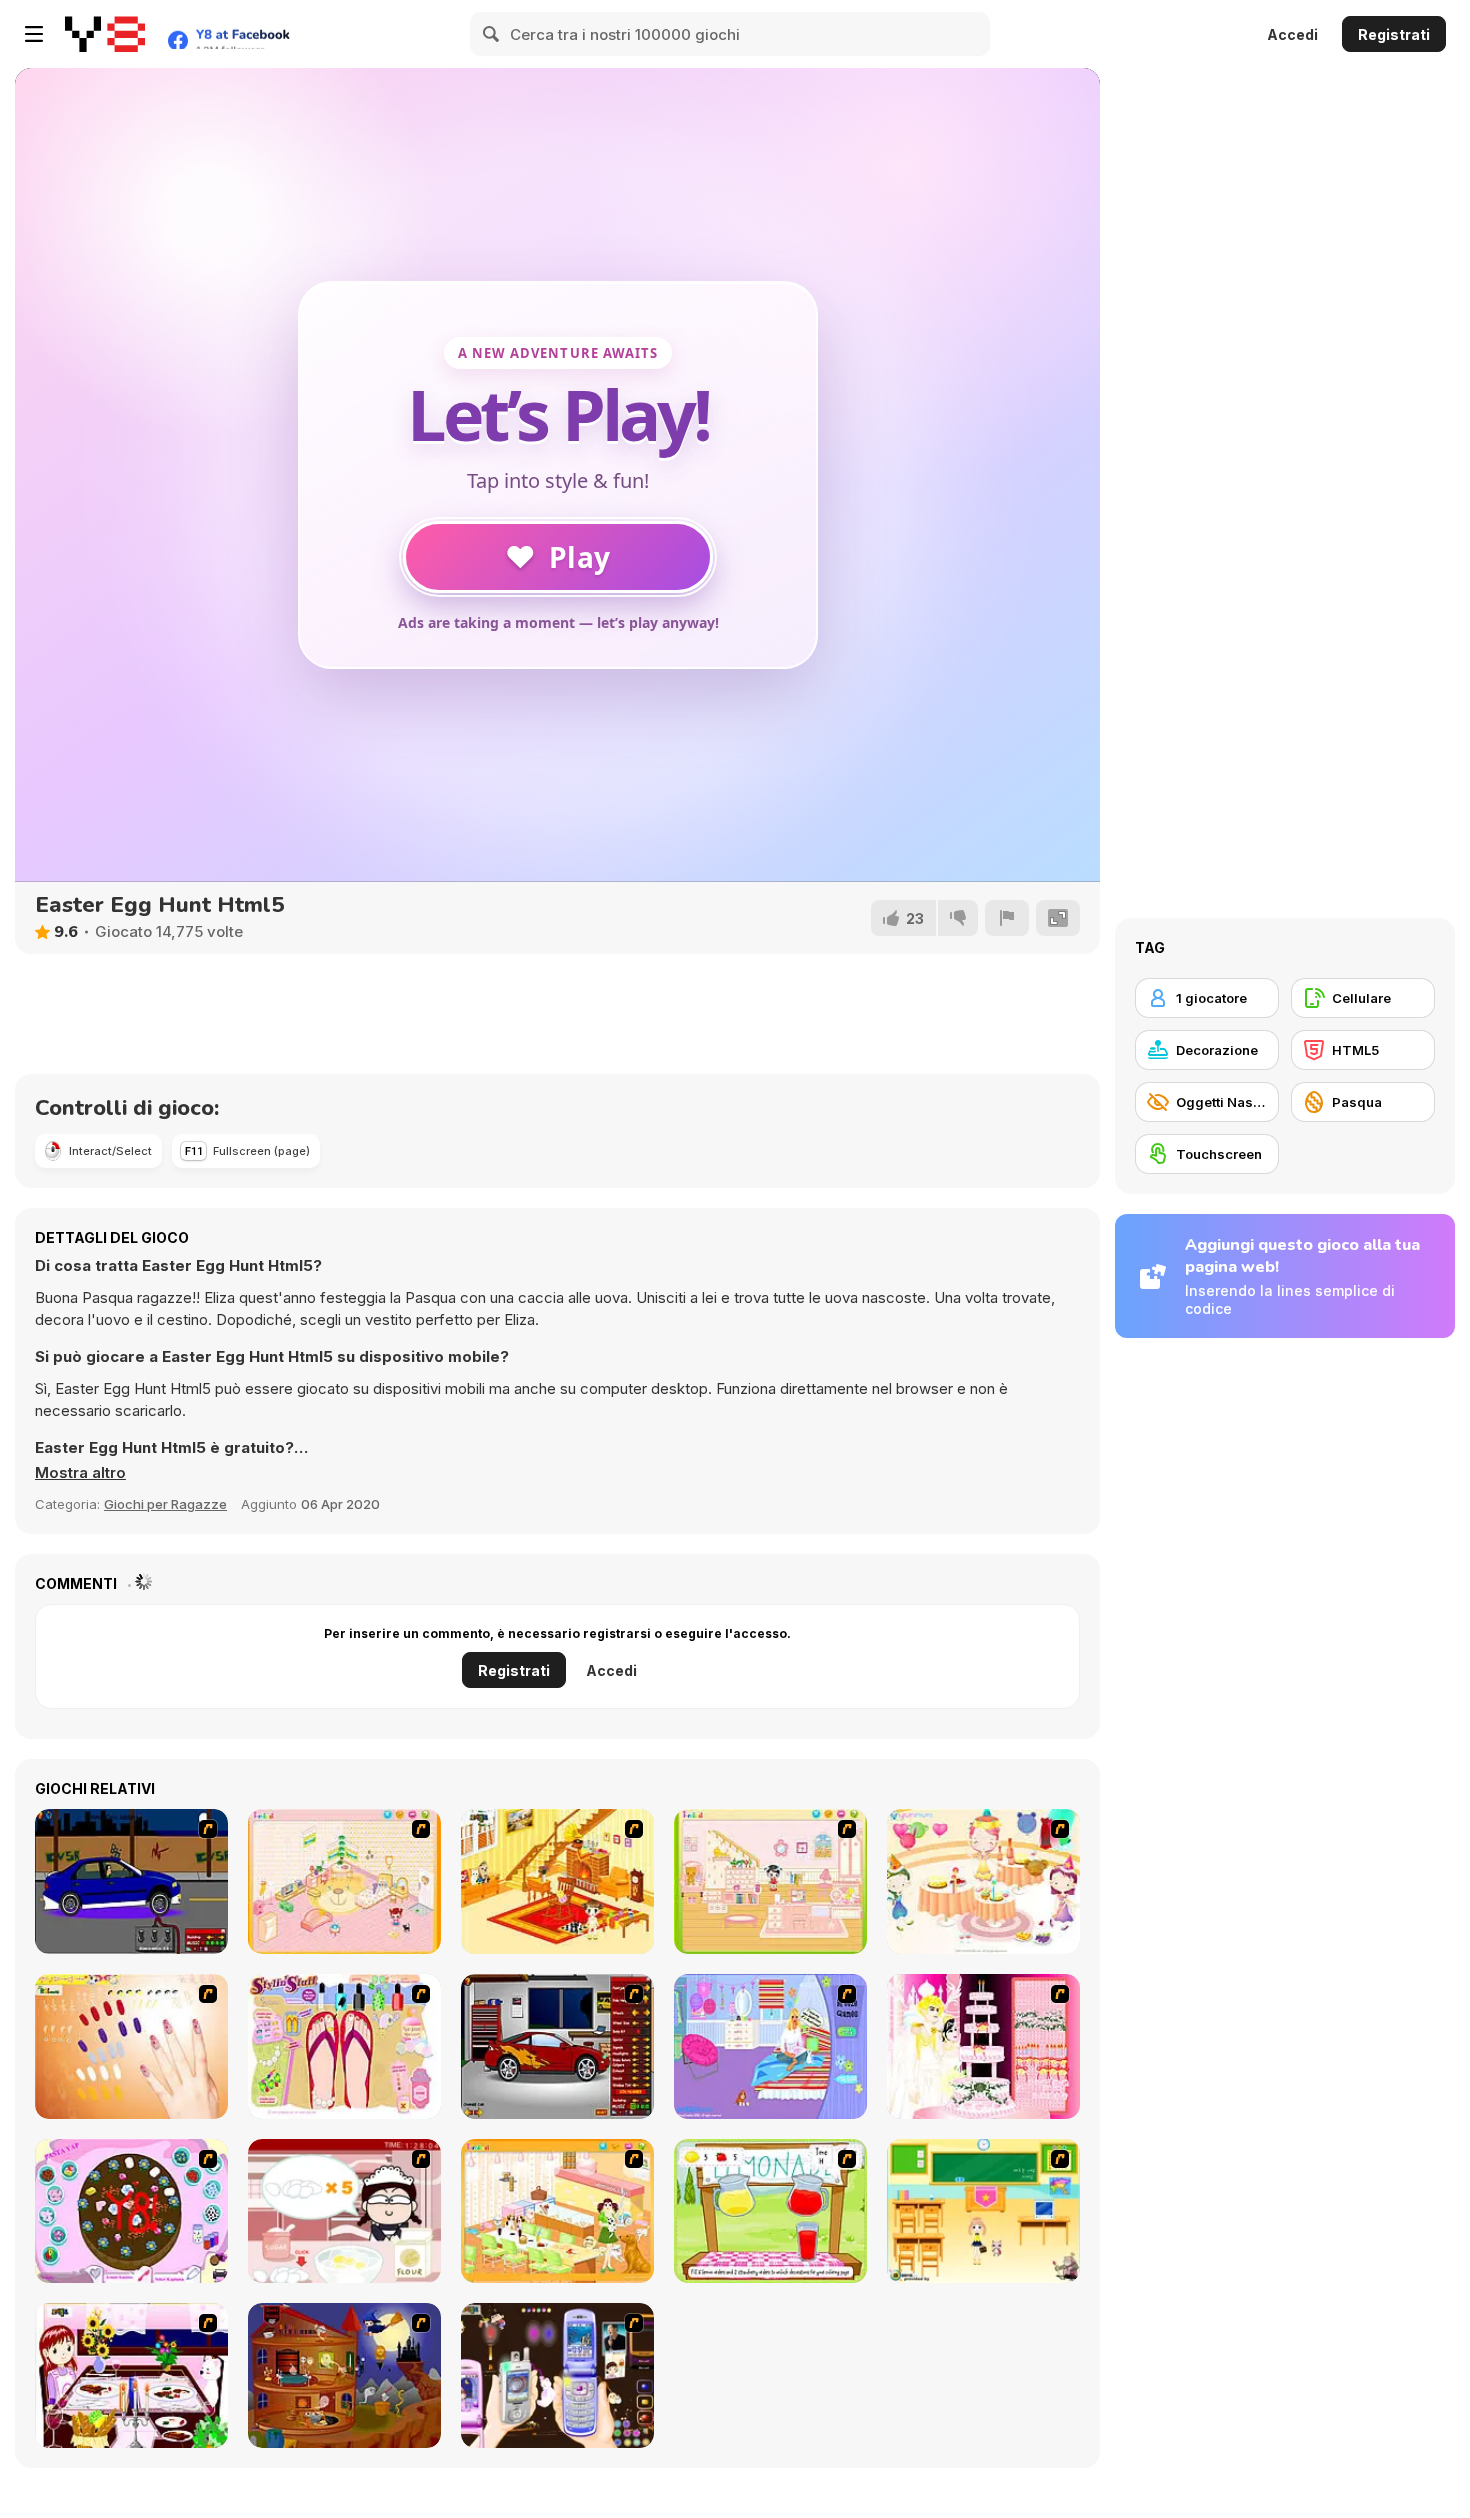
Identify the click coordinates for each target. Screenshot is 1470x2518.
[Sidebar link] (34, 34)
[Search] (492, 34)
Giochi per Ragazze (165, 1504)
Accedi (1292, 34)
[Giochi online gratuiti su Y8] (105, 34)
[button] (80, 1473)
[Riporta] (1007, 918)
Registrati (1394, 34)
